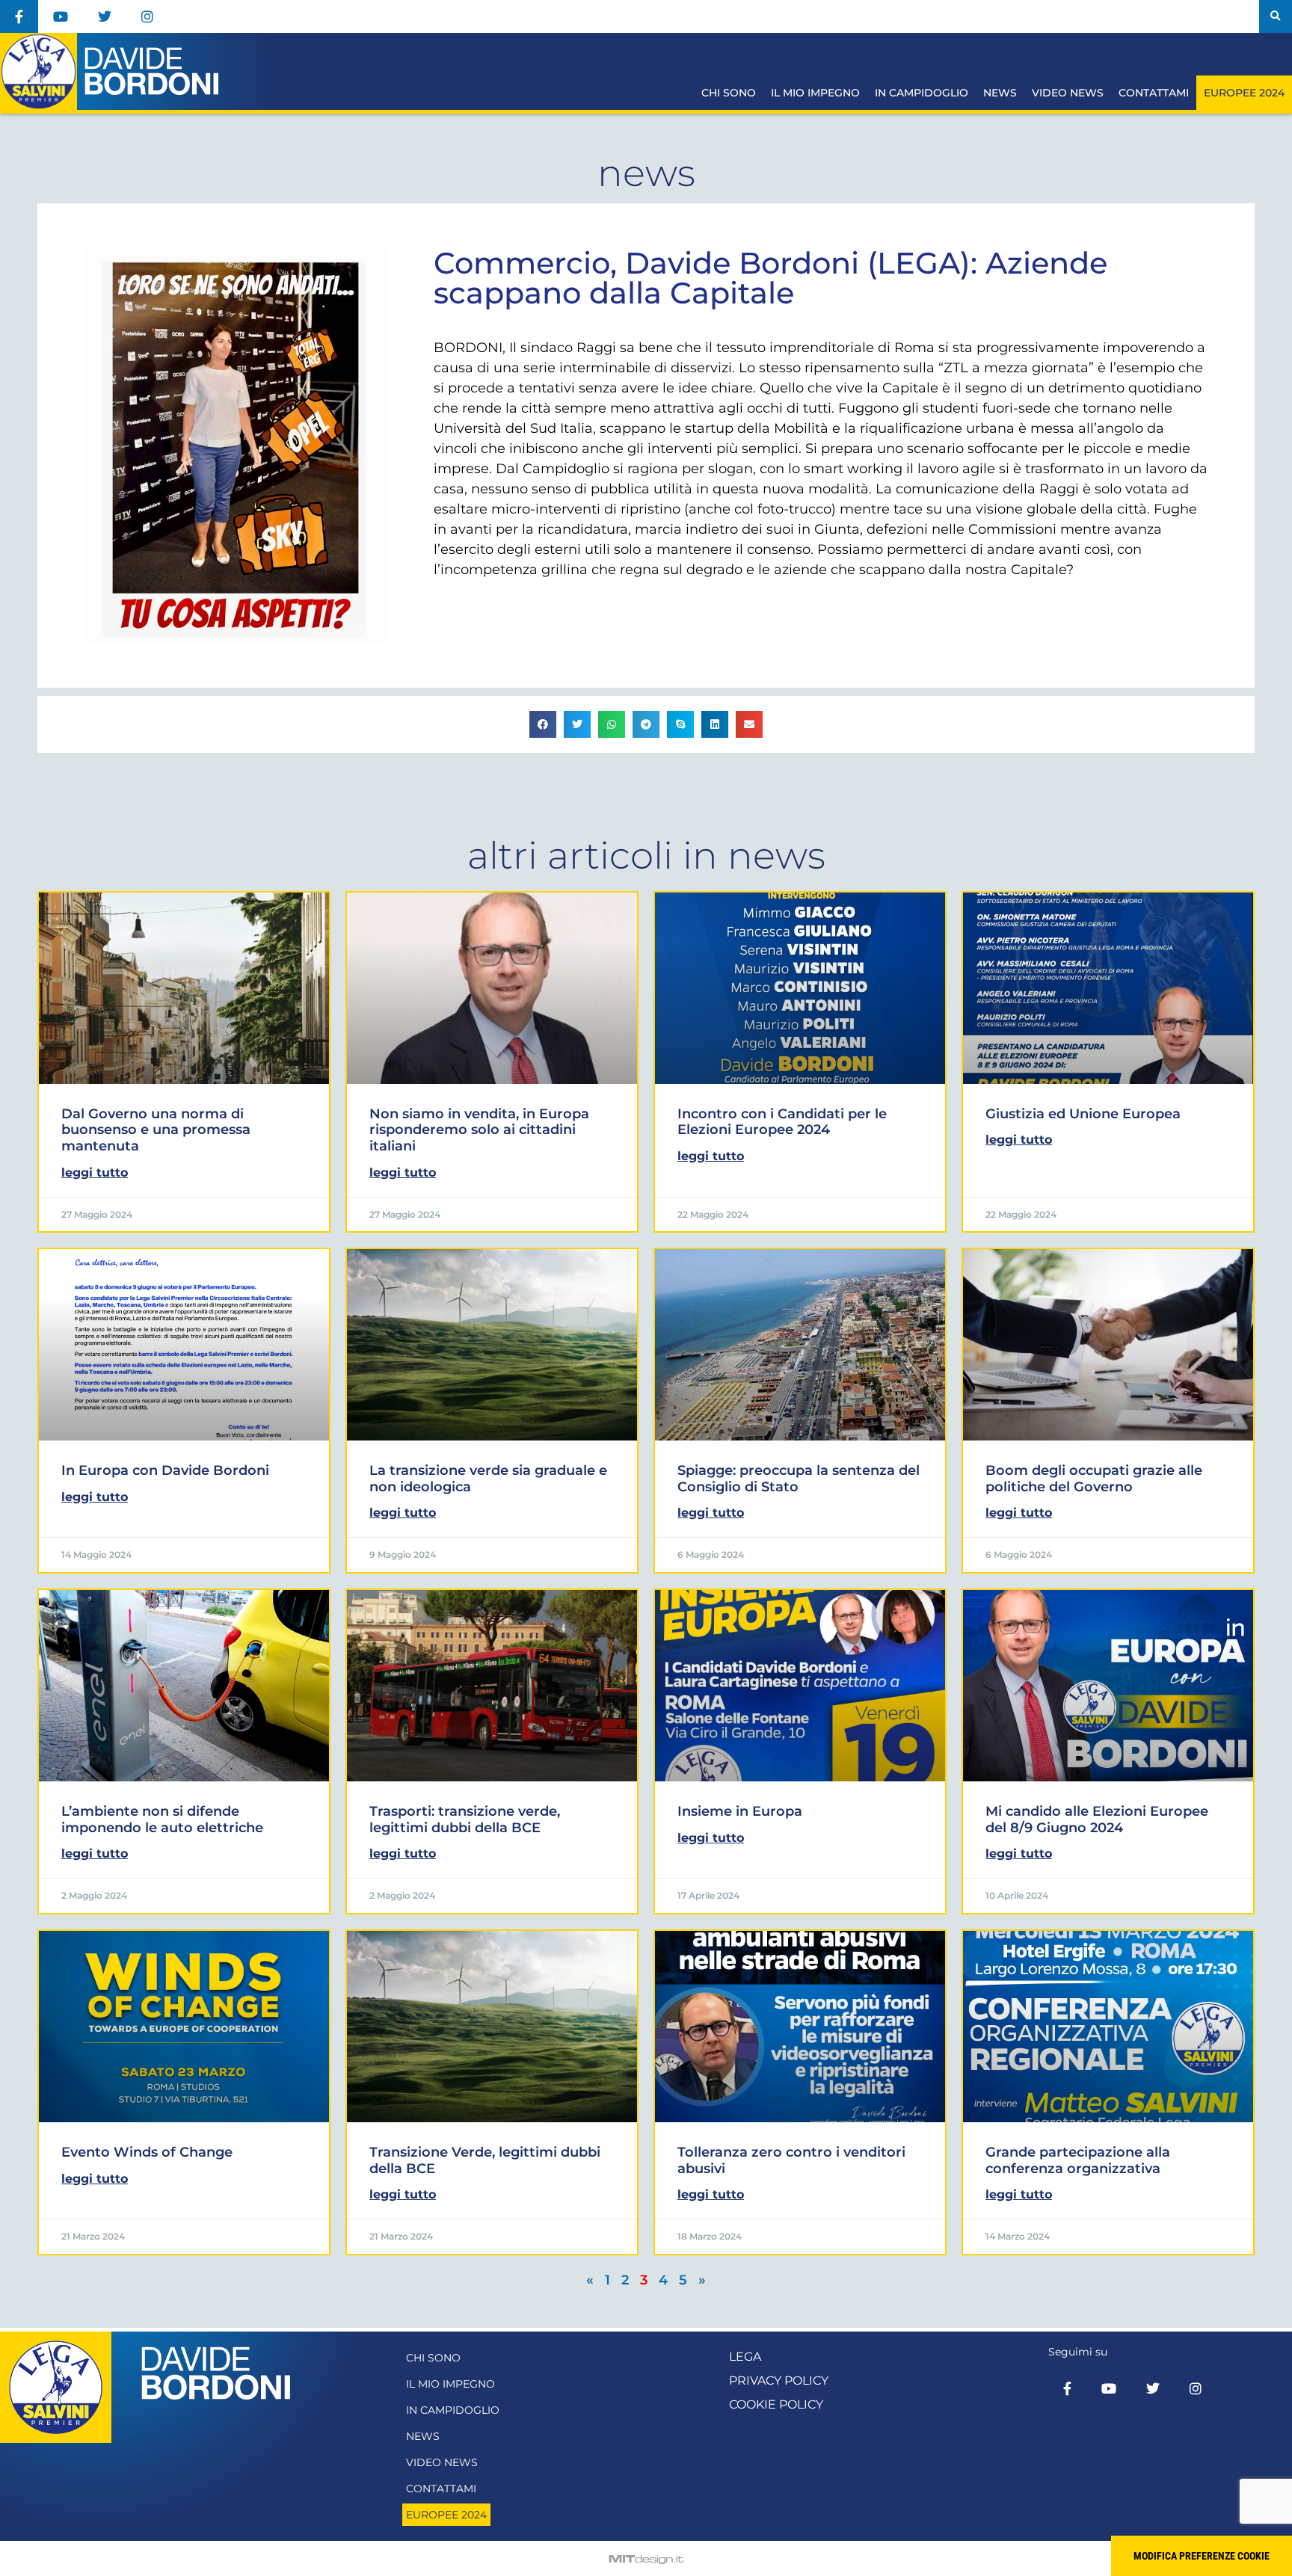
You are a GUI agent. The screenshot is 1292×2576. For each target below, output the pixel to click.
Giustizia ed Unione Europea (1083, 1114)
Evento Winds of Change (147, 2152)
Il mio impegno (815, 93)
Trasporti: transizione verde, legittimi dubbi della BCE (465, 1819)
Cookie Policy (776, 2404)
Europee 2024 (1244, 93)
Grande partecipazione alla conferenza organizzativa (1078, 2160)
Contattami (1154, 93)
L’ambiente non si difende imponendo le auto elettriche (162, 1819)
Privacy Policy (779, 2381)
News (1000, 93)
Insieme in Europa (740, 1811)
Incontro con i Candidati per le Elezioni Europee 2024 (782, 1122)
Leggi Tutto (95, 1173)
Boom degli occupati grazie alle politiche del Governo (1094, 1479)
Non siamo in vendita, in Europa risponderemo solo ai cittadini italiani (479, 1130)
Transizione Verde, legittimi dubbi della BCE (485, 2160)
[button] (1276, 16)
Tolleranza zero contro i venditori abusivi (791, 2160)
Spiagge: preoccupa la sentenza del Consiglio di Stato (799, 1479)
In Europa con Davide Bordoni (165, 1470)
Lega (745, 2357)
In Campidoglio (922, 93)
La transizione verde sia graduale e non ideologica (488, 1479)
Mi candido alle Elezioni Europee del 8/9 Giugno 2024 (1097, 1819)
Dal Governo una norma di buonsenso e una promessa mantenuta (156, 1130)
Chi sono (729, 93)
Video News (1068, 93)
